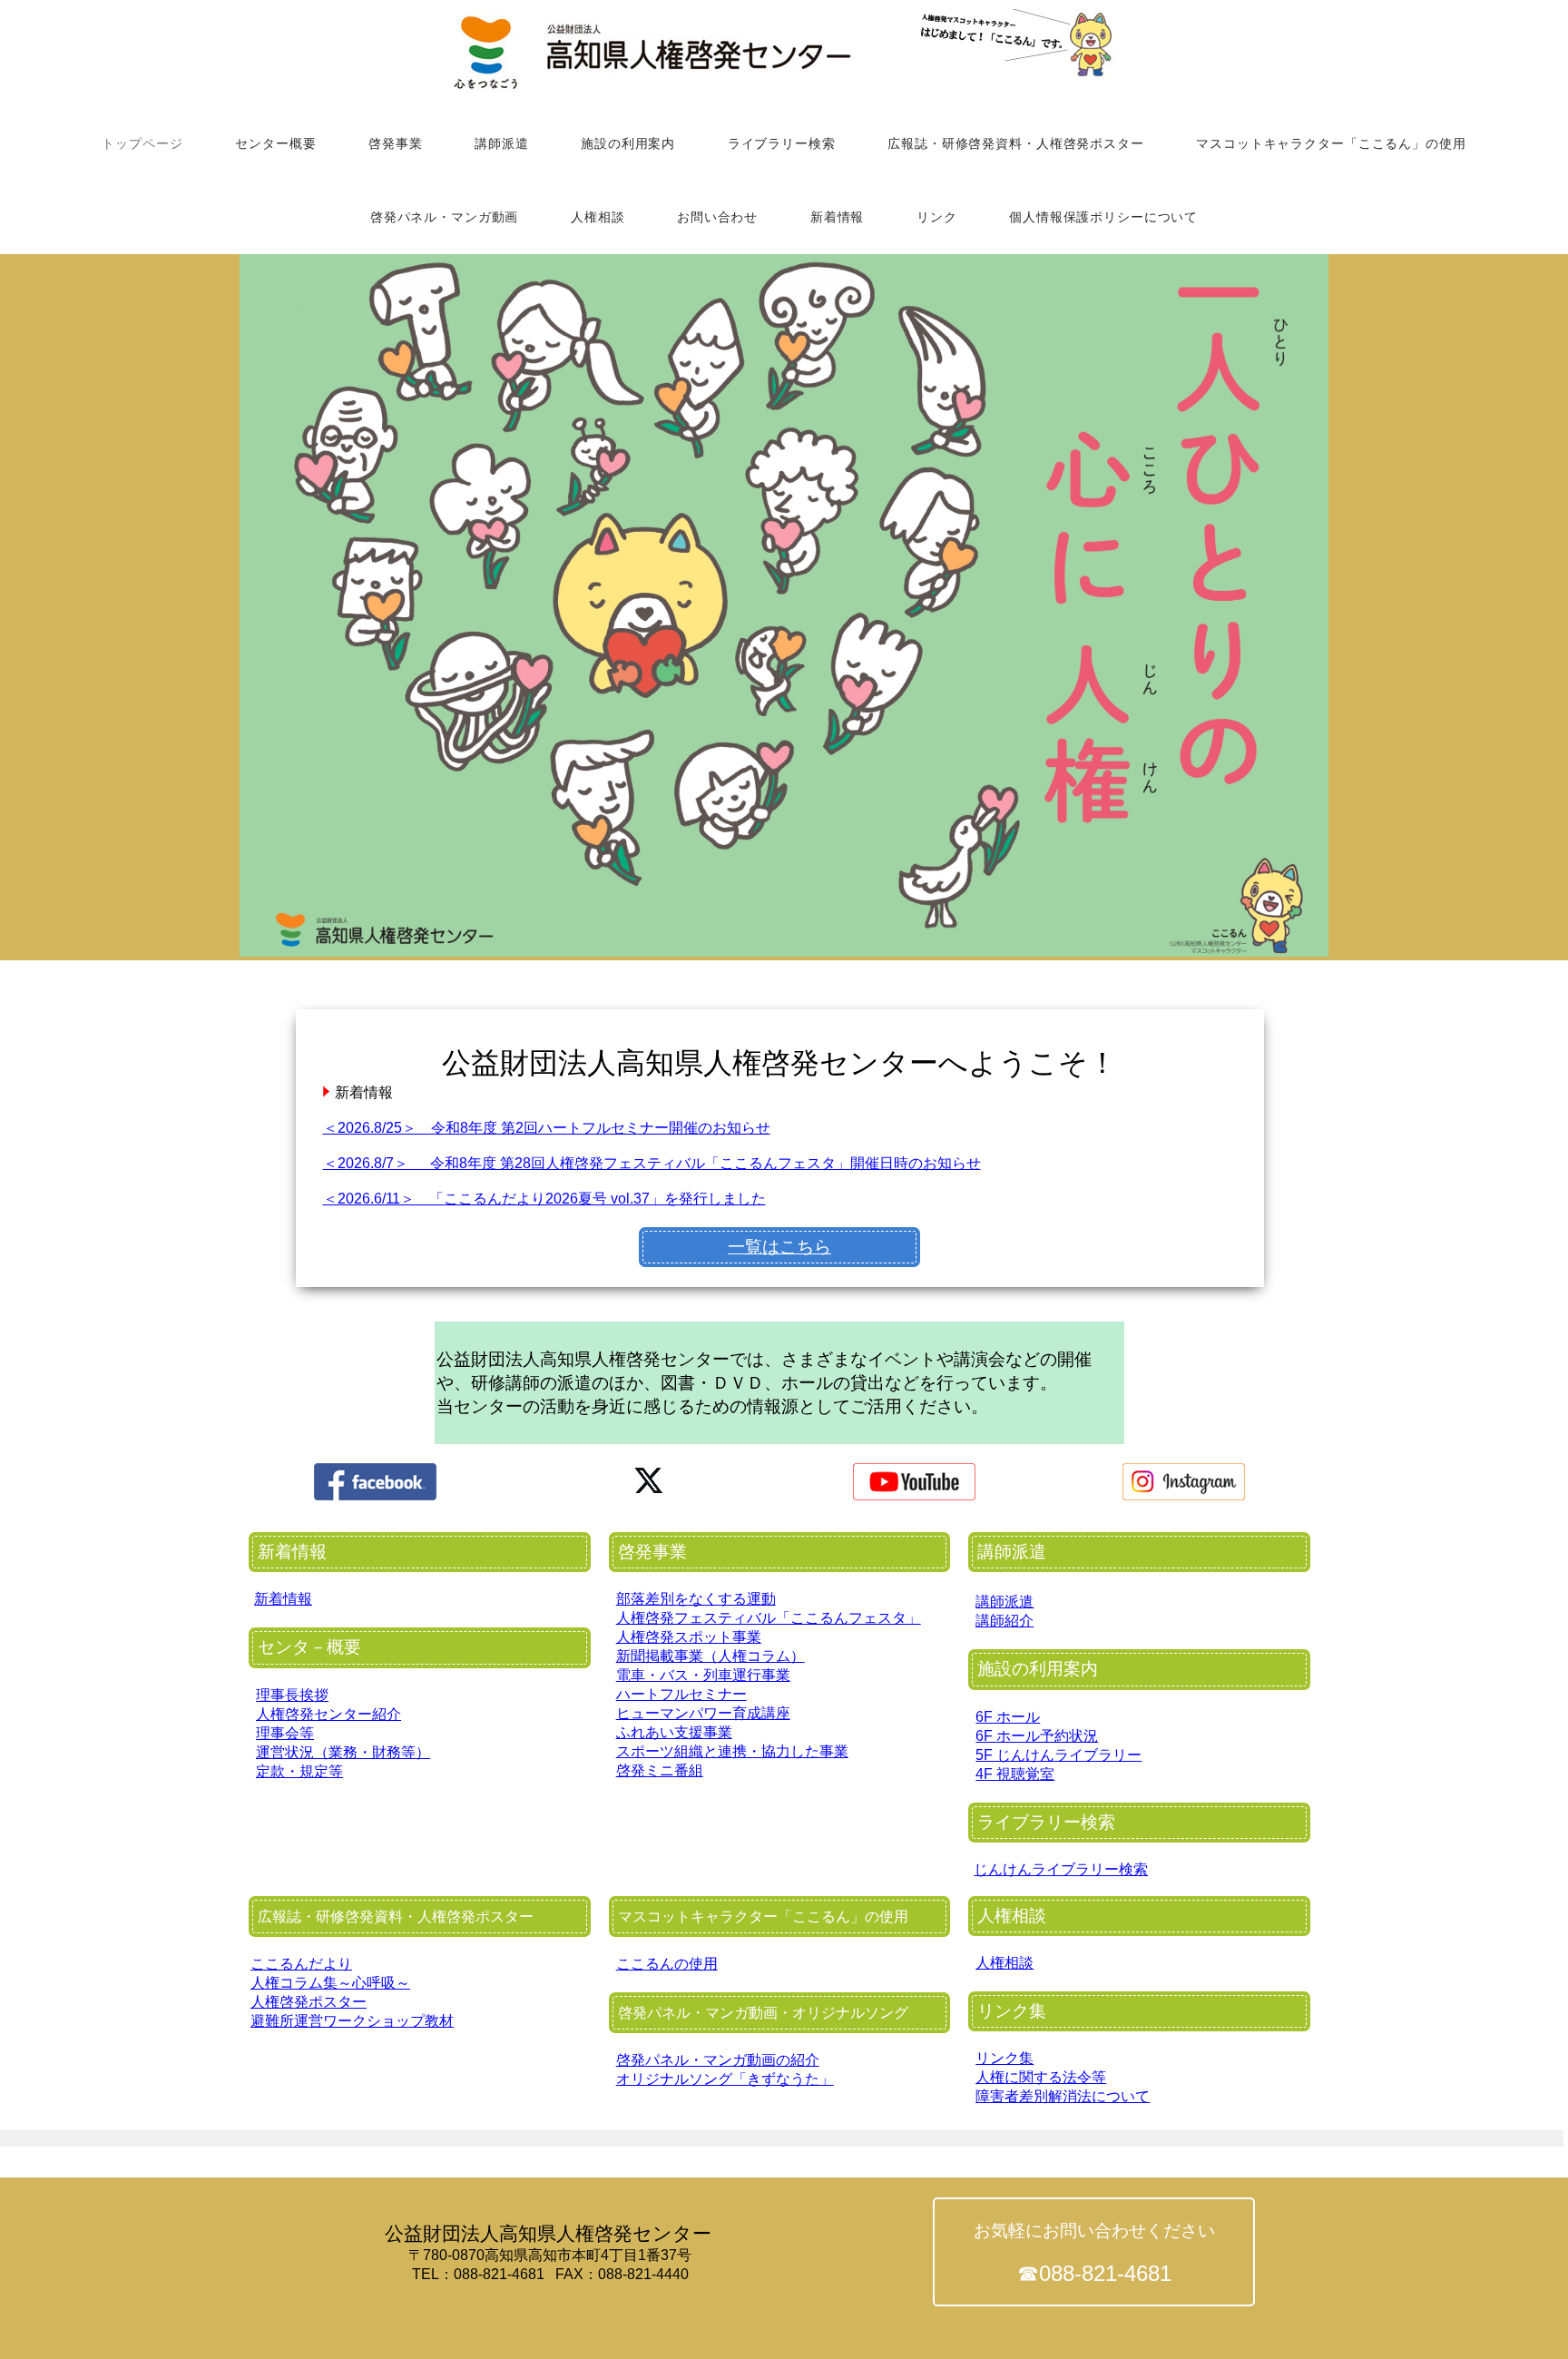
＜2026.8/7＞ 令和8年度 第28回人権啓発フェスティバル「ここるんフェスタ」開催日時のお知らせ (652, 1163)
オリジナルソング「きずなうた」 (725, 2079)
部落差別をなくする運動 (696, 1599)
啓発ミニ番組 (660, 1770)
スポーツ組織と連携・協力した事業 (732, 1751)
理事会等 (285, 1733)
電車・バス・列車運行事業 (703, 1675)
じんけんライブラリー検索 (1061, 1869)
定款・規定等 (299, 1771)
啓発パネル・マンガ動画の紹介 (718, 2060)
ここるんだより (301, 1964)
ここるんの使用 (667, 1964)
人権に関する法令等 (1041, 2077)
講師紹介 (1004, 1621)
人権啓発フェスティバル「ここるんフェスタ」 (769, 1618)
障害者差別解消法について (1063, 2096)
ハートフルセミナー (681, 1694)
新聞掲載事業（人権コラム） (710, 1656)
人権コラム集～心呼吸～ (330, 1983)
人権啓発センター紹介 (328, 1714)
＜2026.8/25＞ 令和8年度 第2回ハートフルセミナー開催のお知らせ (547, 1128)
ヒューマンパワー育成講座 (703, 1713)
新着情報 (283, 1599)
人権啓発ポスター (309, 2002)
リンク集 (1004, 2058)
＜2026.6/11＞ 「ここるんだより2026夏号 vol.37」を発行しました (544, 1199)
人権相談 (1004, 1963)
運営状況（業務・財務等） (343, 1752)
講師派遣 (1004, 1602)
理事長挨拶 (292, 1695)
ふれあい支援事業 (674, 1732)
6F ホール (1008, 1717)
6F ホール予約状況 (1037, 1736)
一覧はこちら (779, 1247)
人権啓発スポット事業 (689, 1637)
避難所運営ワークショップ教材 (352, 2021)
